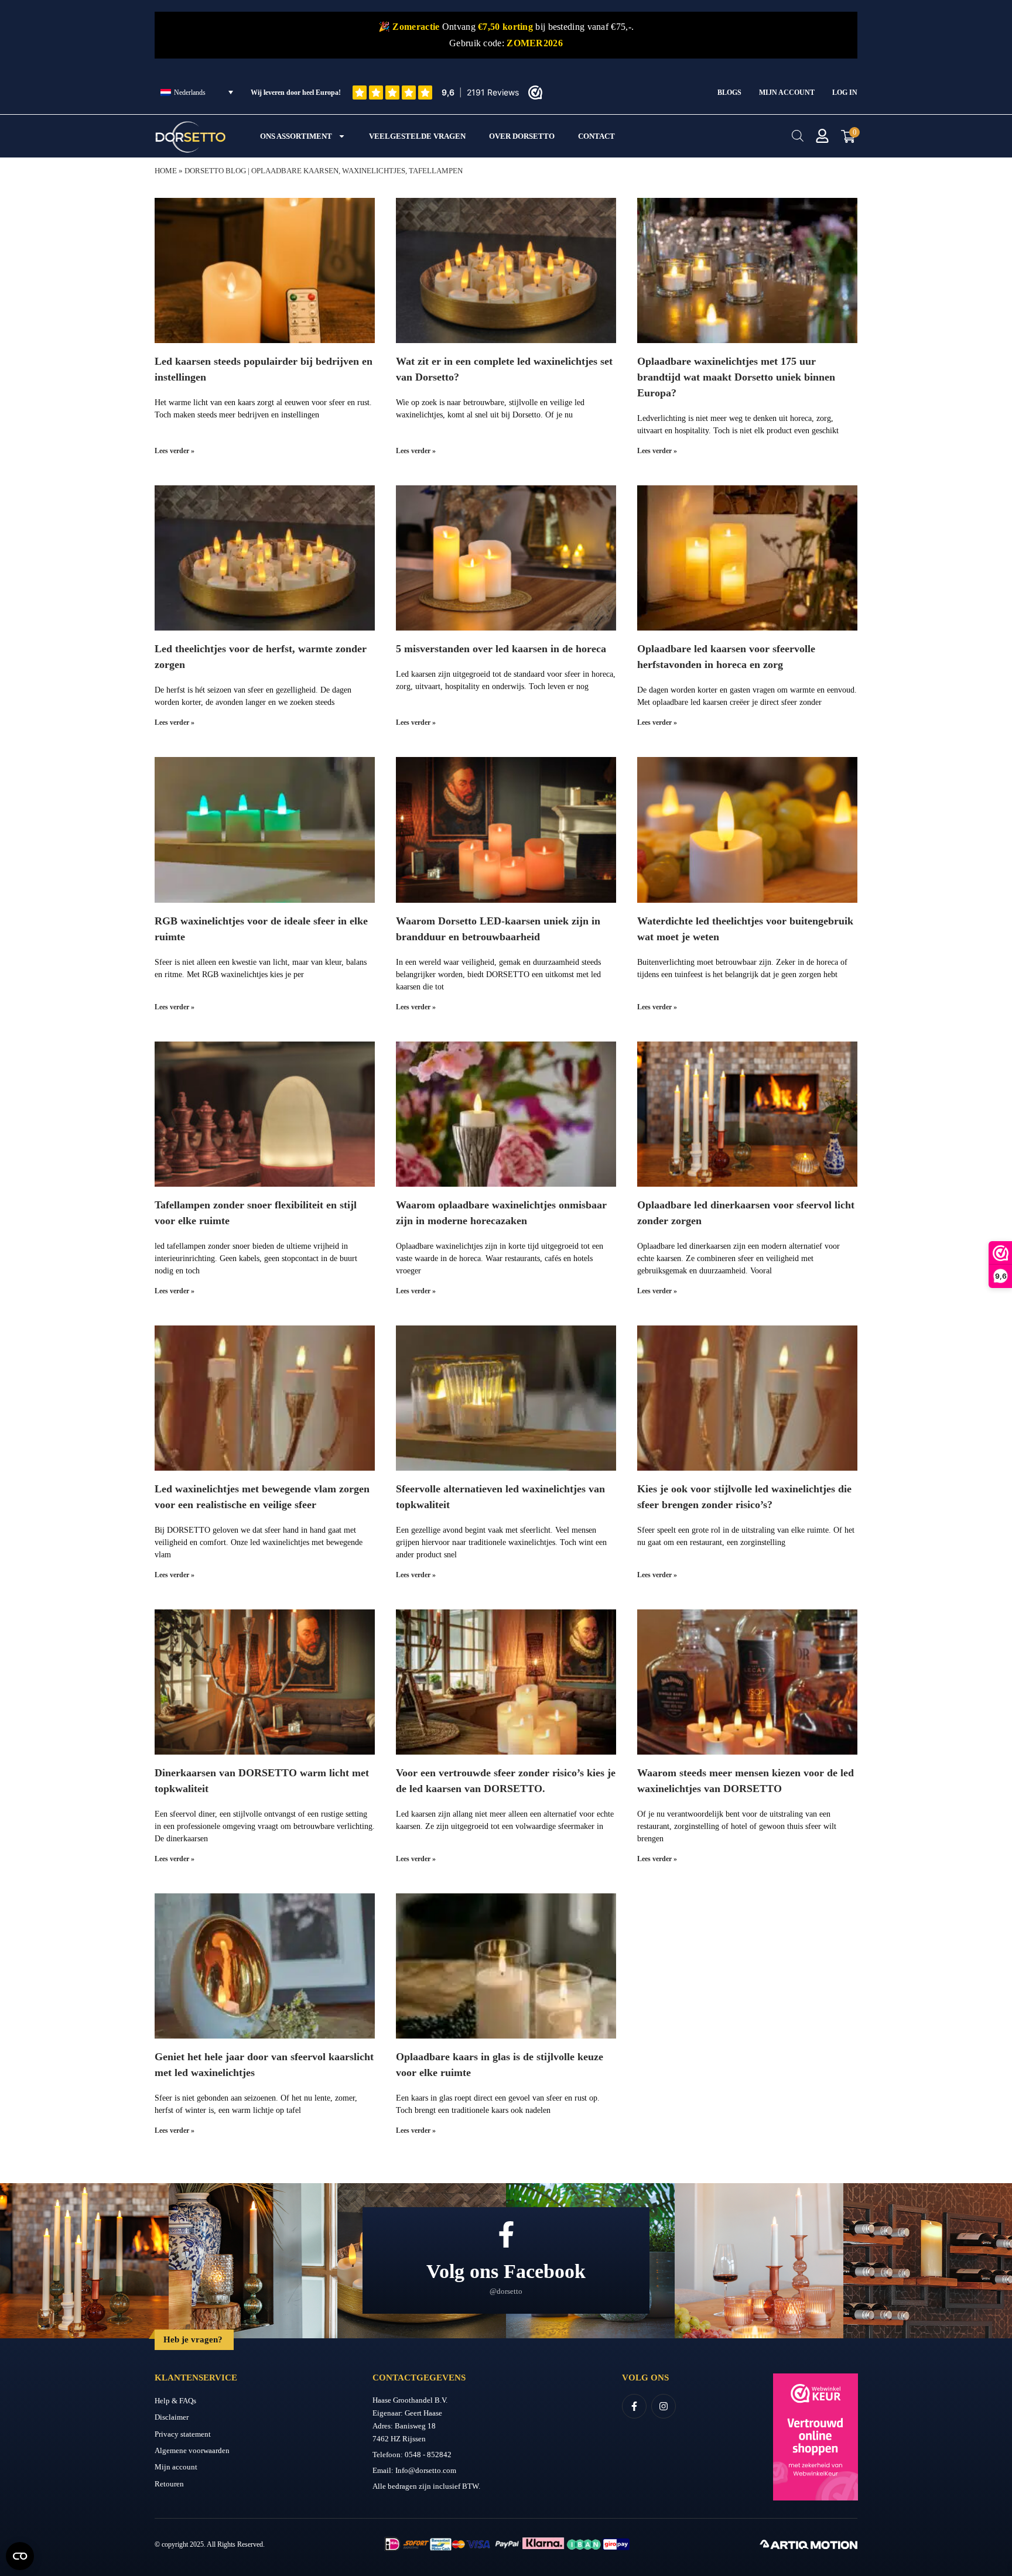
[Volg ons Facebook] (506, 2234)
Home (166, 171)
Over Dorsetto (522, 136)
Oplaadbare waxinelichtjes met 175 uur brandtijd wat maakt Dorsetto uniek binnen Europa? (736, 377)
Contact (596, 136)
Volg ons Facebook (506, 2271)
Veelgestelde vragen (417, 136)
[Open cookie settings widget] (20, 2556)
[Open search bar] (798, 136)
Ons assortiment (296, 136)
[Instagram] (664, 2406)
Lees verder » (175, 451)
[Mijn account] (822, 136)
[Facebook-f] (634, 2406)
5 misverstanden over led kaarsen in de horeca (501, 649)
